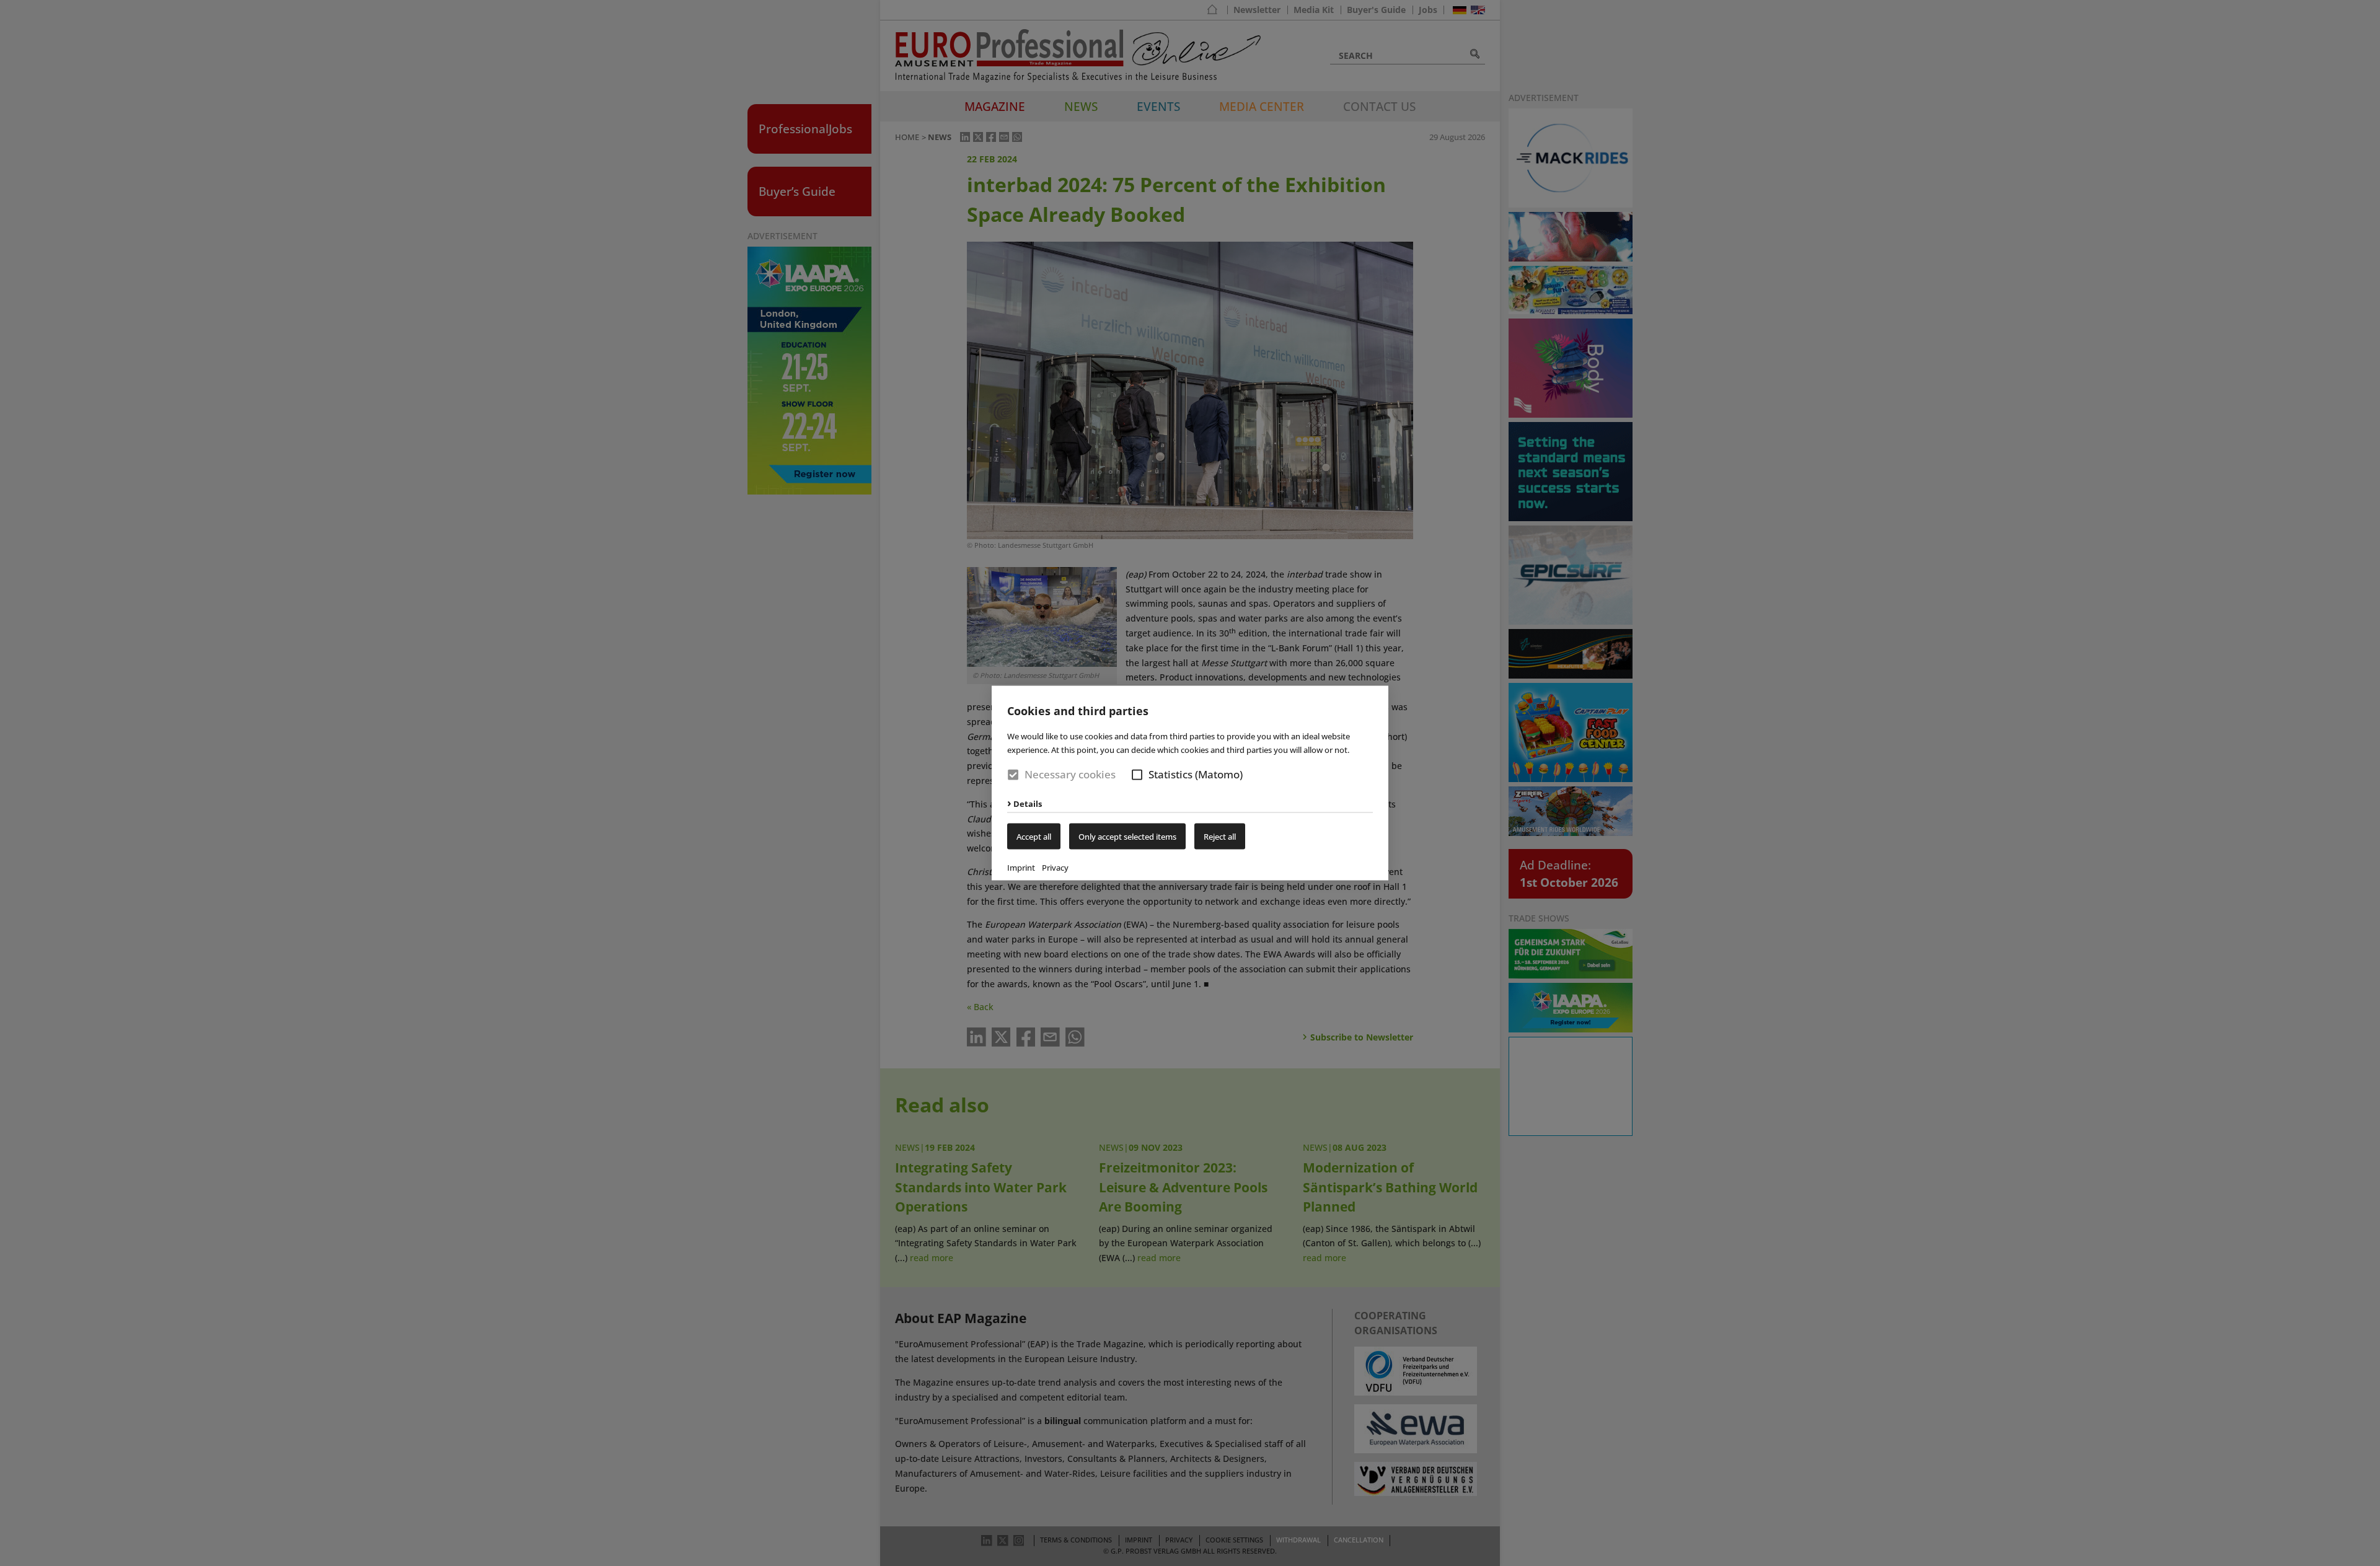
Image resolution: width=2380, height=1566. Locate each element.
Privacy (1055, 867)
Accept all (1034, 836)
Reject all (1220, 836)
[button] (1137, 775)
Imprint (1021, 867)
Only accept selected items (1127, 836)
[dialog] (1190, 783)
